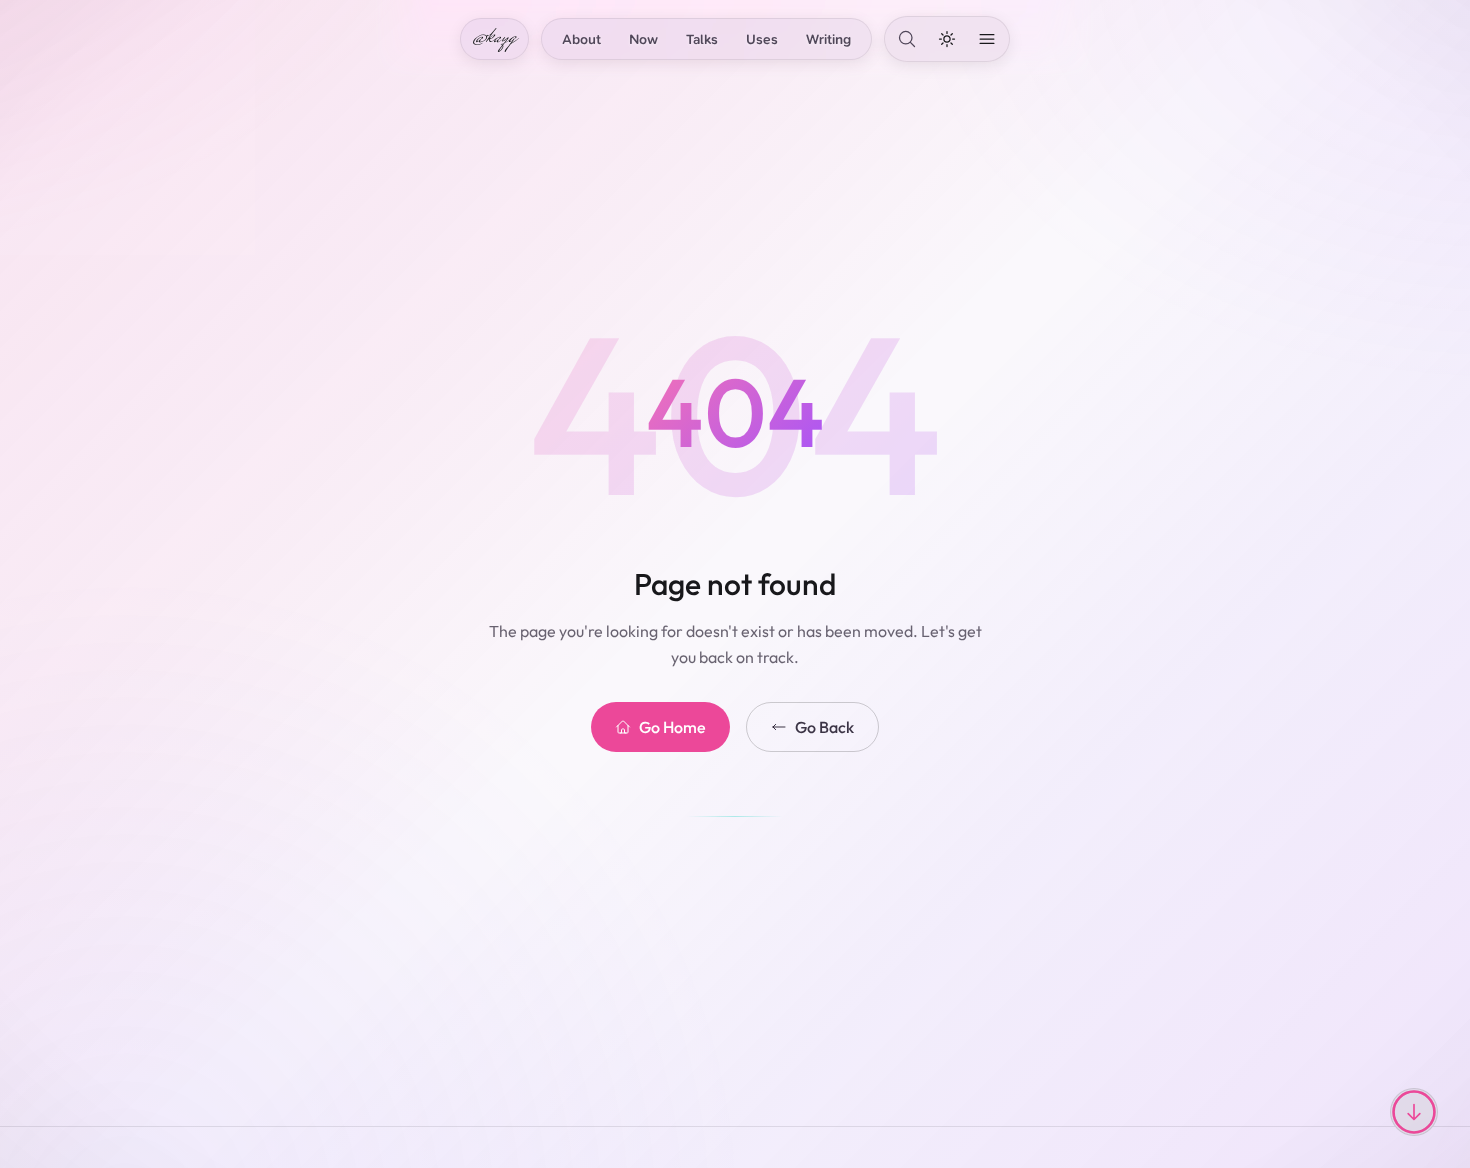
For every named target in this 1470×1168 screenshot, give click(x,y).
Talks (702, 39)
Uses (762, 39)
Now (643, 39)
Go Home (672, 727)
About (581, 39)
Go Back (824, 727)
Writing (828, 39)
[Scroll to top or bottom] (1414, 1112)
